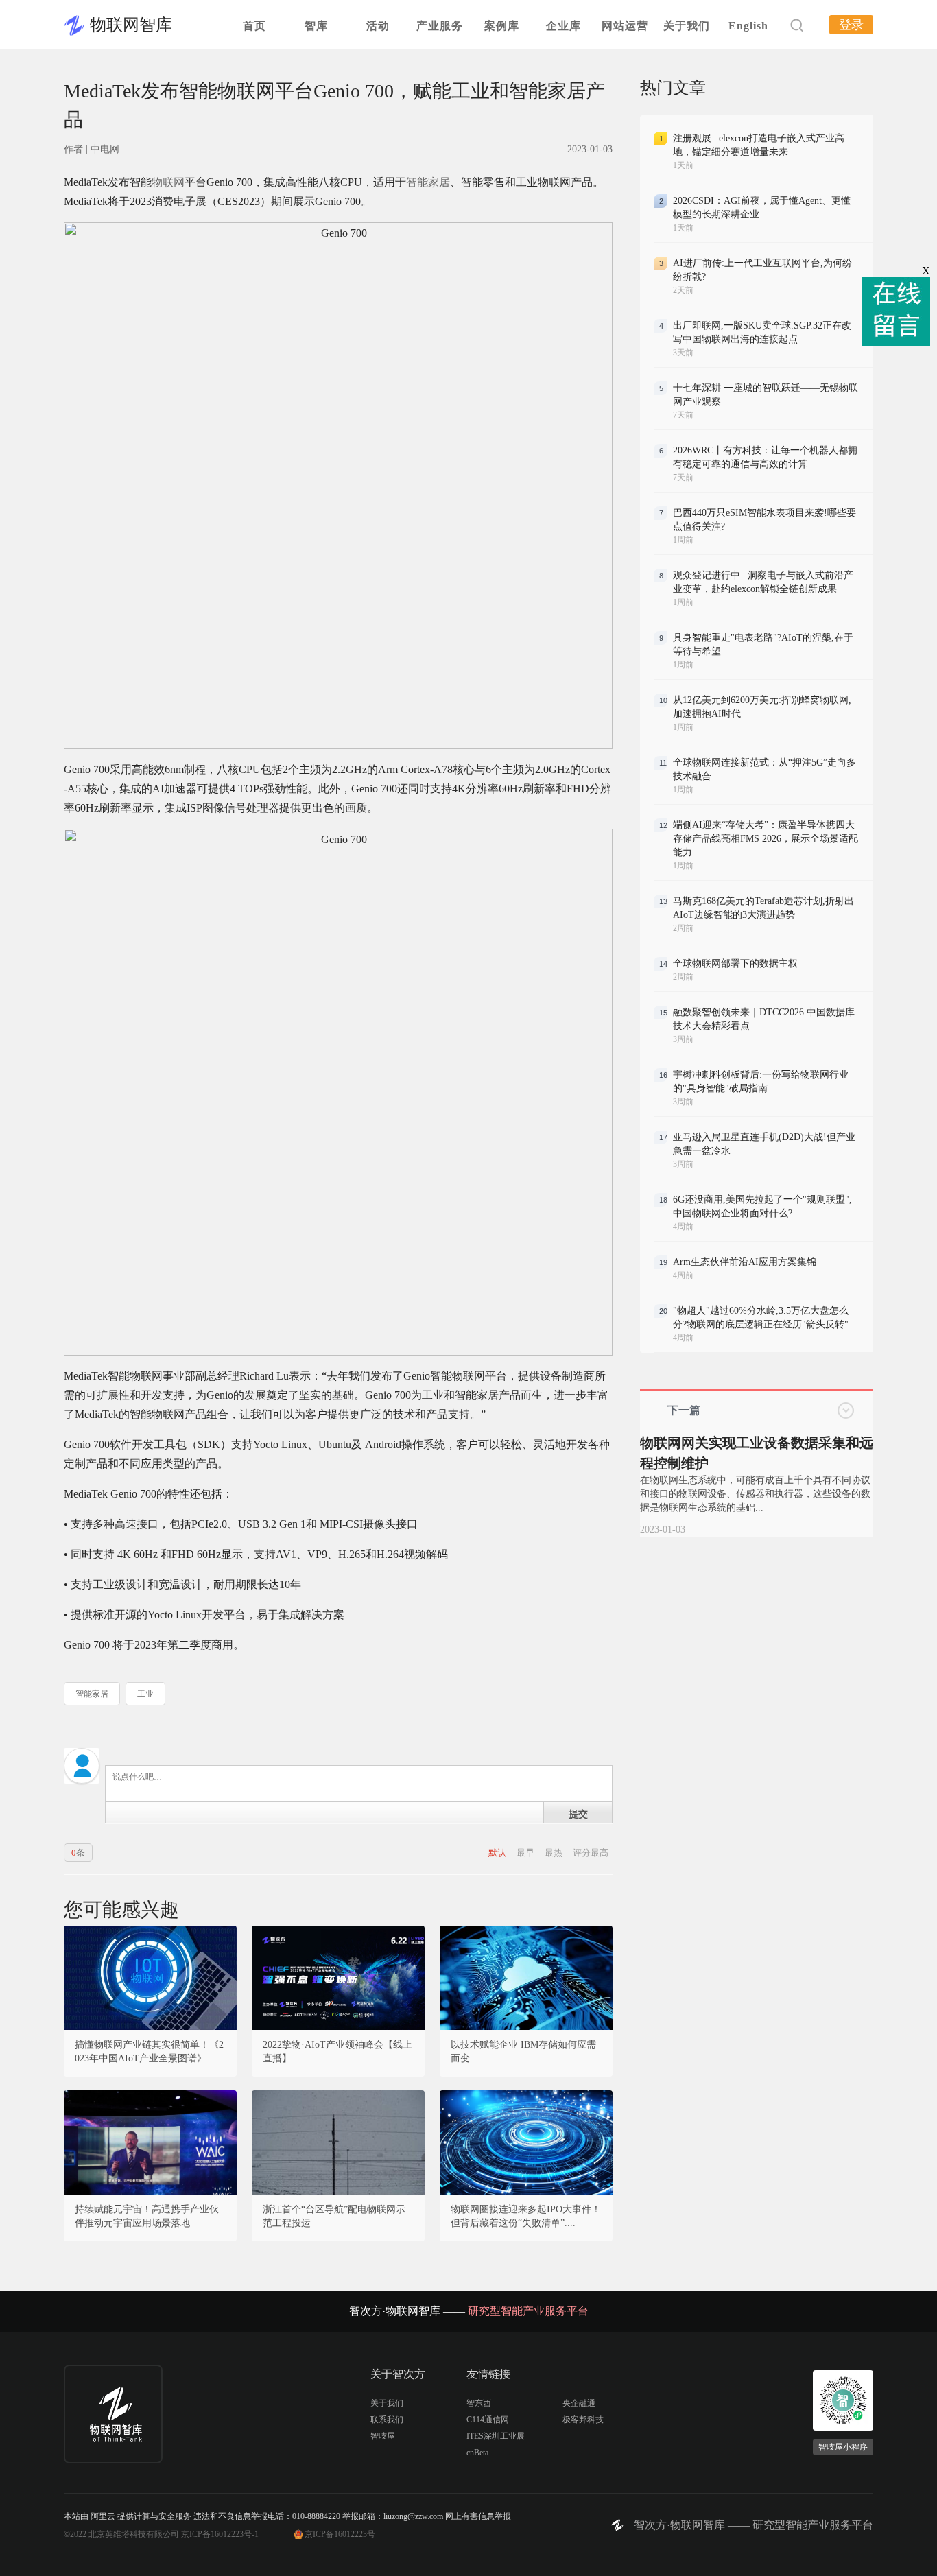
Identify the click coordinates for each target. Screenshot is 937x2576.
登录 (851, 25)
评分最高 (591, 1853)
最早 (526, 1853)
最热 (555, 1853)
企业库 (564, 26)
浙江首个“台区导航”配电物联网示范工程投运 (334, 2216)
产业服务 (440, 26)
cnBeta (477, 2453)
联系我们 (387, 2420)
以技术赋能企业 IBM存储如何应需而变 (523, 2052)
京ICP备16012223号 (340, 2534)
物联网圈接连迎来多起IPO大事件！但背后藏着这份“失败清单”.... (526, 2216)
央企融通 (579, 2403)
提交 (578, 1813)
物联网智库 (131, 25)
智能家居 (428, 182)
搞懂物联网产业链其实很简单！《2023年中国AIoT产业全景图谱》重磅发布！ (150, 2053)
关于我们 (687, 26)
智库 (316, 26)
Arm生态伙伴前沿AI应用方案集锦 (745, 1262)
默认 (498, 1853)
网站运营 (625, 26)
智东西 (479, 2403)
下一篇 (684, 1410)
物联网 (168, 182)
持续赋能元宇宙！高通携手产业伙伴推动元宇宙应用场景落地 (147, 2216)
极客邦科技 (583, 2420)
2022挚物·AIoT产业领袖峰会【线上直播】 (337, 2052)
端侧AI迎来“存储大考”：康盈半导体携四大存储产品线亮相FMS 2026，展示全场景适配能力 (766, 839)
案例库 (502, 26)
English (748, 26)
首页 (254, 26)
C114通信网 (488, 2420)
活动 (378, 26)
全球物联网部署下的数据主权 (735, 964)
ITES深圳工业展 (496, 2436)
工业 (145, 1694)
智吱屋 (383, 2436)
